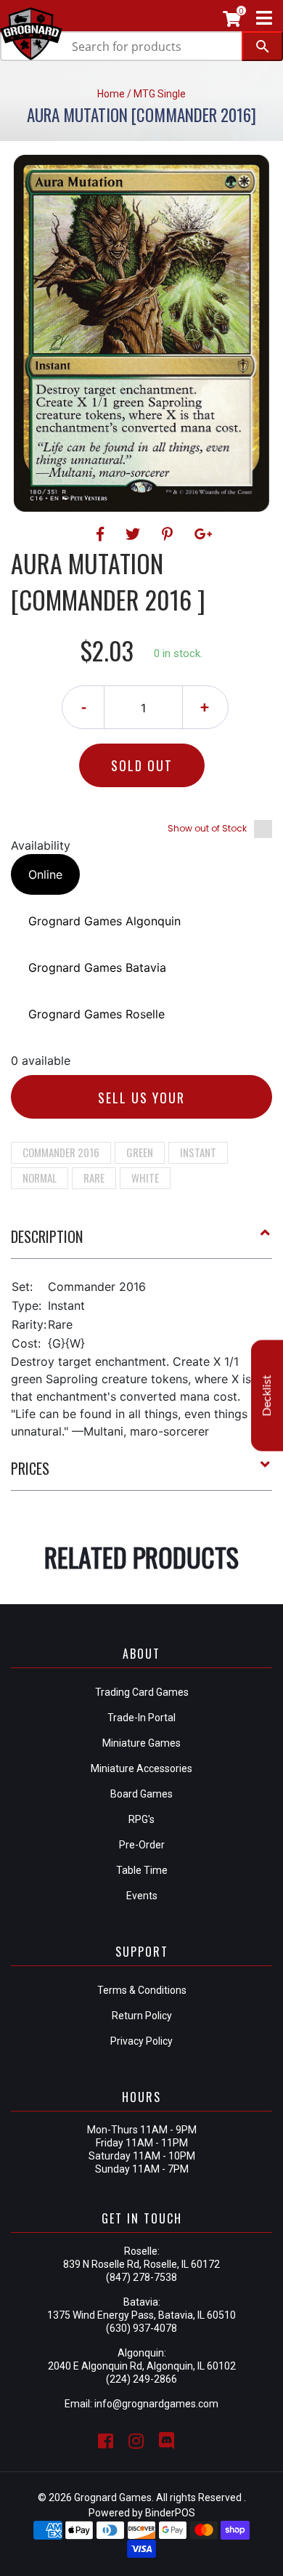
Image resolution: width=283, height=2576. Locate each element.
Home (111, 94)
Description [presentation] (47, 1236)
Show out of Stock (207, 828)
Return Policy (142, 2016)
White (145, 1178)
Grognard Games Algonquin (104, 921)
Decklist (267, 1396)
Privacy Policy (141, 2041)
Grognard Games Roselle (97, 1014)
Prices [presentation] (30, 1468)
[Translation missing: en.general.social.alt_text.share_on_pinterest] (169, 534)
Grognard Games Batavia (97, 967)
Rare (94, 1178)
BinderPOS (170, 2513)
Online (45, 874)
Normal (40, 1178)
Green (140, 1152)
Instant (198, 1152)
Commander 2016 (61, 1152)
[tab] (141, 1242)
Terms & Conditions (142, 1990)
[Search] (262, 46)
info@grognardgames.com (156, 2404)
